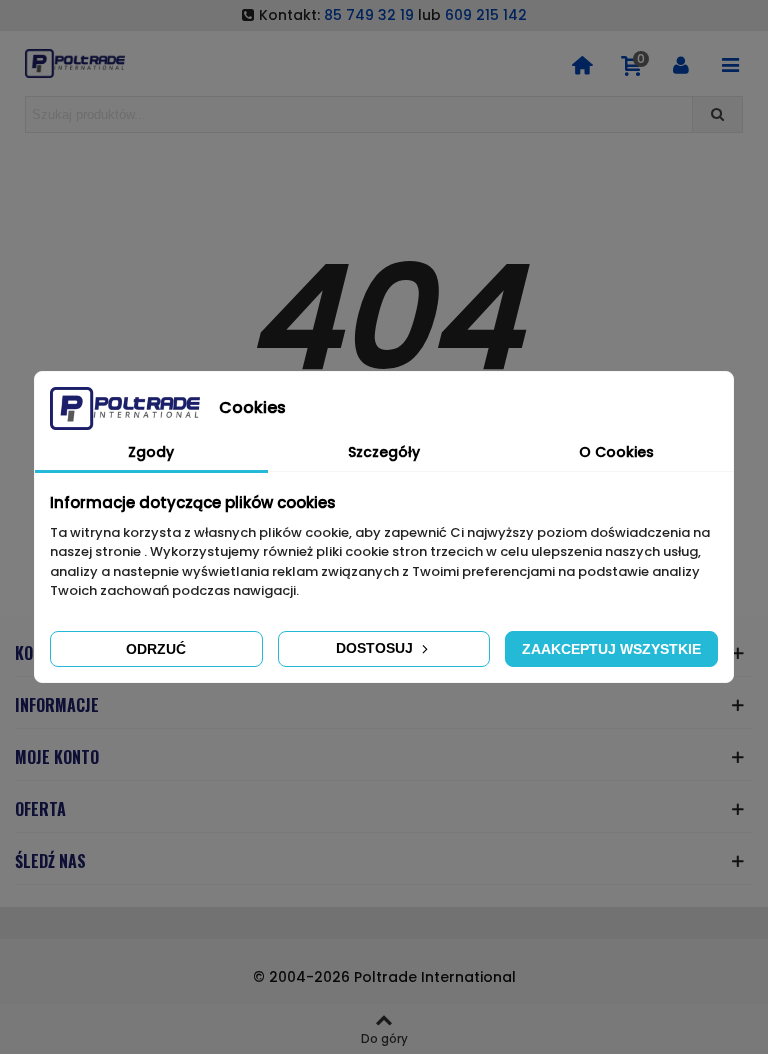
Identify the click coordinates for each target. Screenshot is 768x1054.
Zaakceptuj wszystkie (611, 649)
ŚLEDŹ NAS (50, 861)
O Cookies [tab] (616, 452)
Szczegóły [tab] (384, 452)
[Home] (582, 64)
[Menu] (730, 64)
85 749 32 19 (369, 15)
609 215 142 (486, 15)
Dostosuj (376, 648)
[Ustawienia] (681, 64)
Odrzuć (156, 649)
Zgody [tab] (151, 452)
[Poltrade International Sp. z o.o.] (75, 63)
